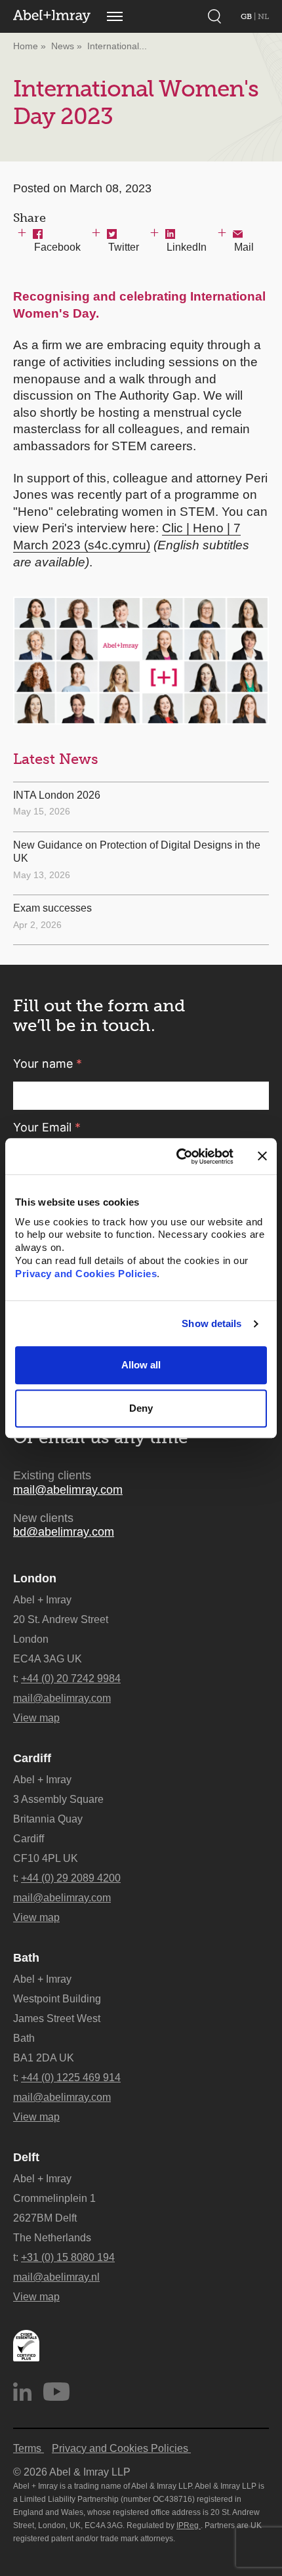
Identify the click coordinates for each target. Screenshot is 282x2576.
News (63, 46)
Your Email (47, 1127)
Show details (211, 1323)
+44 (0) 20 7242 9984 (71, 1679)
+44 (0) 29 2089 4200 (71, 1878)
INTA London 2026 (57, 795)
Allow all (141, 1365)
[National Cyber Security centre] (26, 2346)
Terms (29, 2448)
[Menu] (115, 16)
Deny (141, 1408)
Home (26, 46)
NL (263, 16)
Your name (48, 1064)
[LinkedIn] (22, 2392)
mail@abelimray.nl (56, 2277)
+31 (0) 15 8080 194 (68, 2257)
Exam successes (52, 908)
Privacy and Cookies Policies (86, 1274)
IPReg (189, 2525)
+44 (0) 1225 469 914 (71, 2078)
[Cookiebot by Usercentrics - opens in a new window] (177, 1156)
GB (247, 16)
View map (36, 1718)
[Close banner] (262, 1156)
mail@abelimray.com (68, 1490)
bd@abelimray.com (64, 1532)
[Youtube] (56, 2392)
